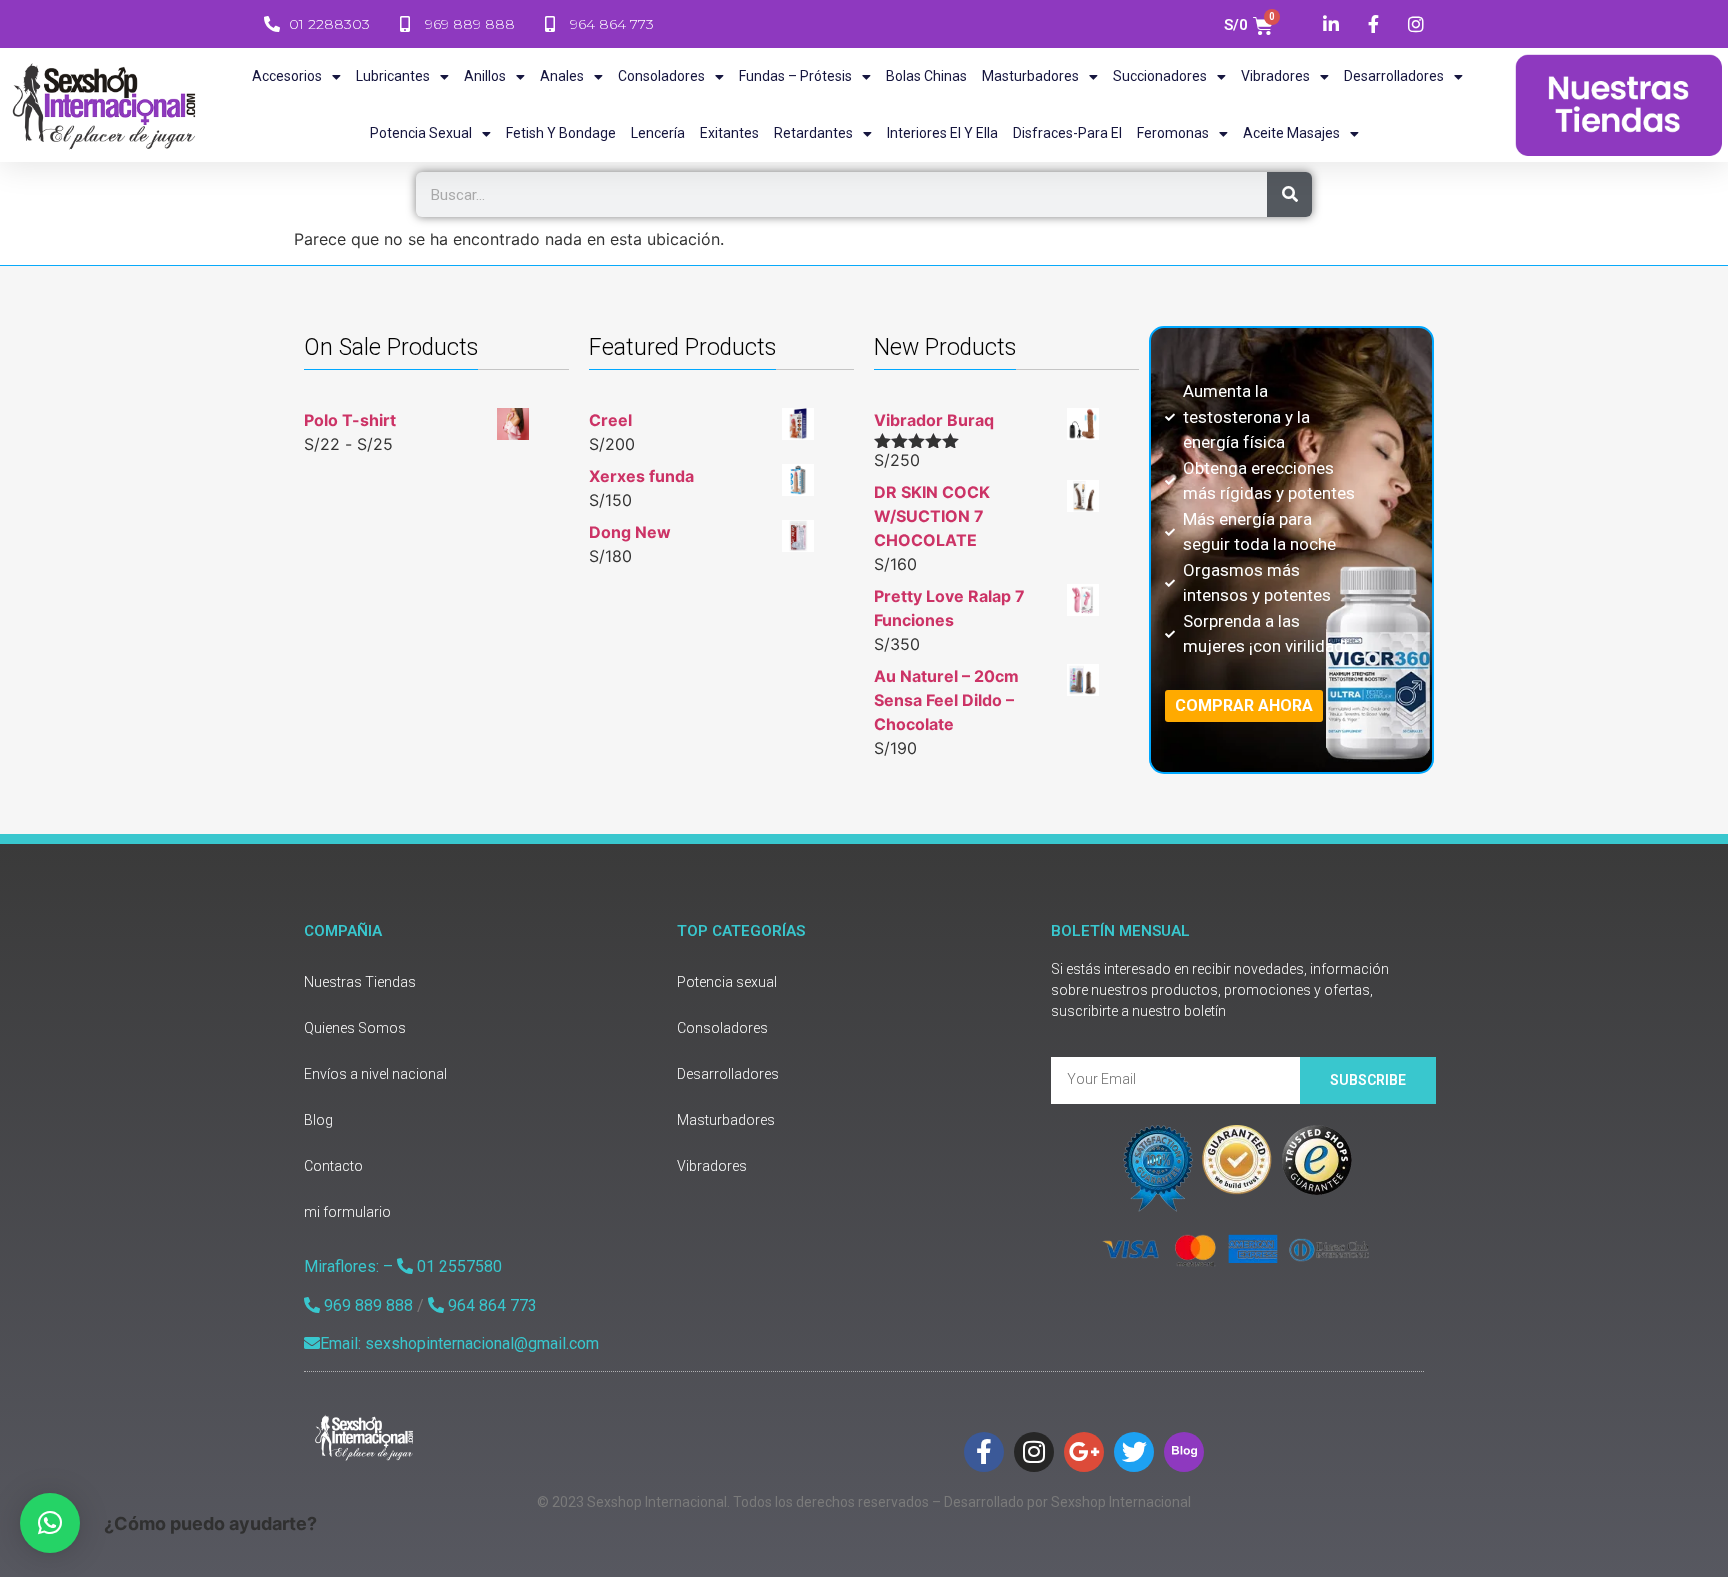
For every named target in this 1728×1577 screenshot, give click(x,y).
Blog (318, 1120)
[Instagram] (1034, 1452)
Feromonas (1173, 133)
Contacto (333, 1166)
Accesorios (287, 76)
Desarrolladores (1394, 76)
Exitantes (729, 133)
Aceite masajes (1291, 133)
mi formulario (347, 1212)
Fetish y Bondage (561, 133)
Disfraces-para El (1067, 133)
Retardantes (813, 133)
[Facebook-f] (984, 1452)
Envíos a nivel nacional (375, 1074)
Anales (562, 76)
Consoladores (661, 76)
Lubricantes (393, 76)
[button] (50, 1523)
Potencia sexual (421, 133)
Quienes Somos (355, 1028)
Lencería (658, 133)
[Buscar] (1289, 194)
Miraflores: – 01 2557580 (403, 1266)
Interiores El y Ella (942, 133)
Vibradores (1275, 76)
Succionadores (1160, 76)
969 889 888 (366, 1305)
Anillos (485, 76)
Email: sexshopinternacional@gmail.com (459, 1343)
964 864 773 (490, 1305)
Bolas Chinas (926, 76)
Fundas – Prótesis (795, 76)
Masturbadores (1030, 76)
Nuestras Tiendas (360, 982)
